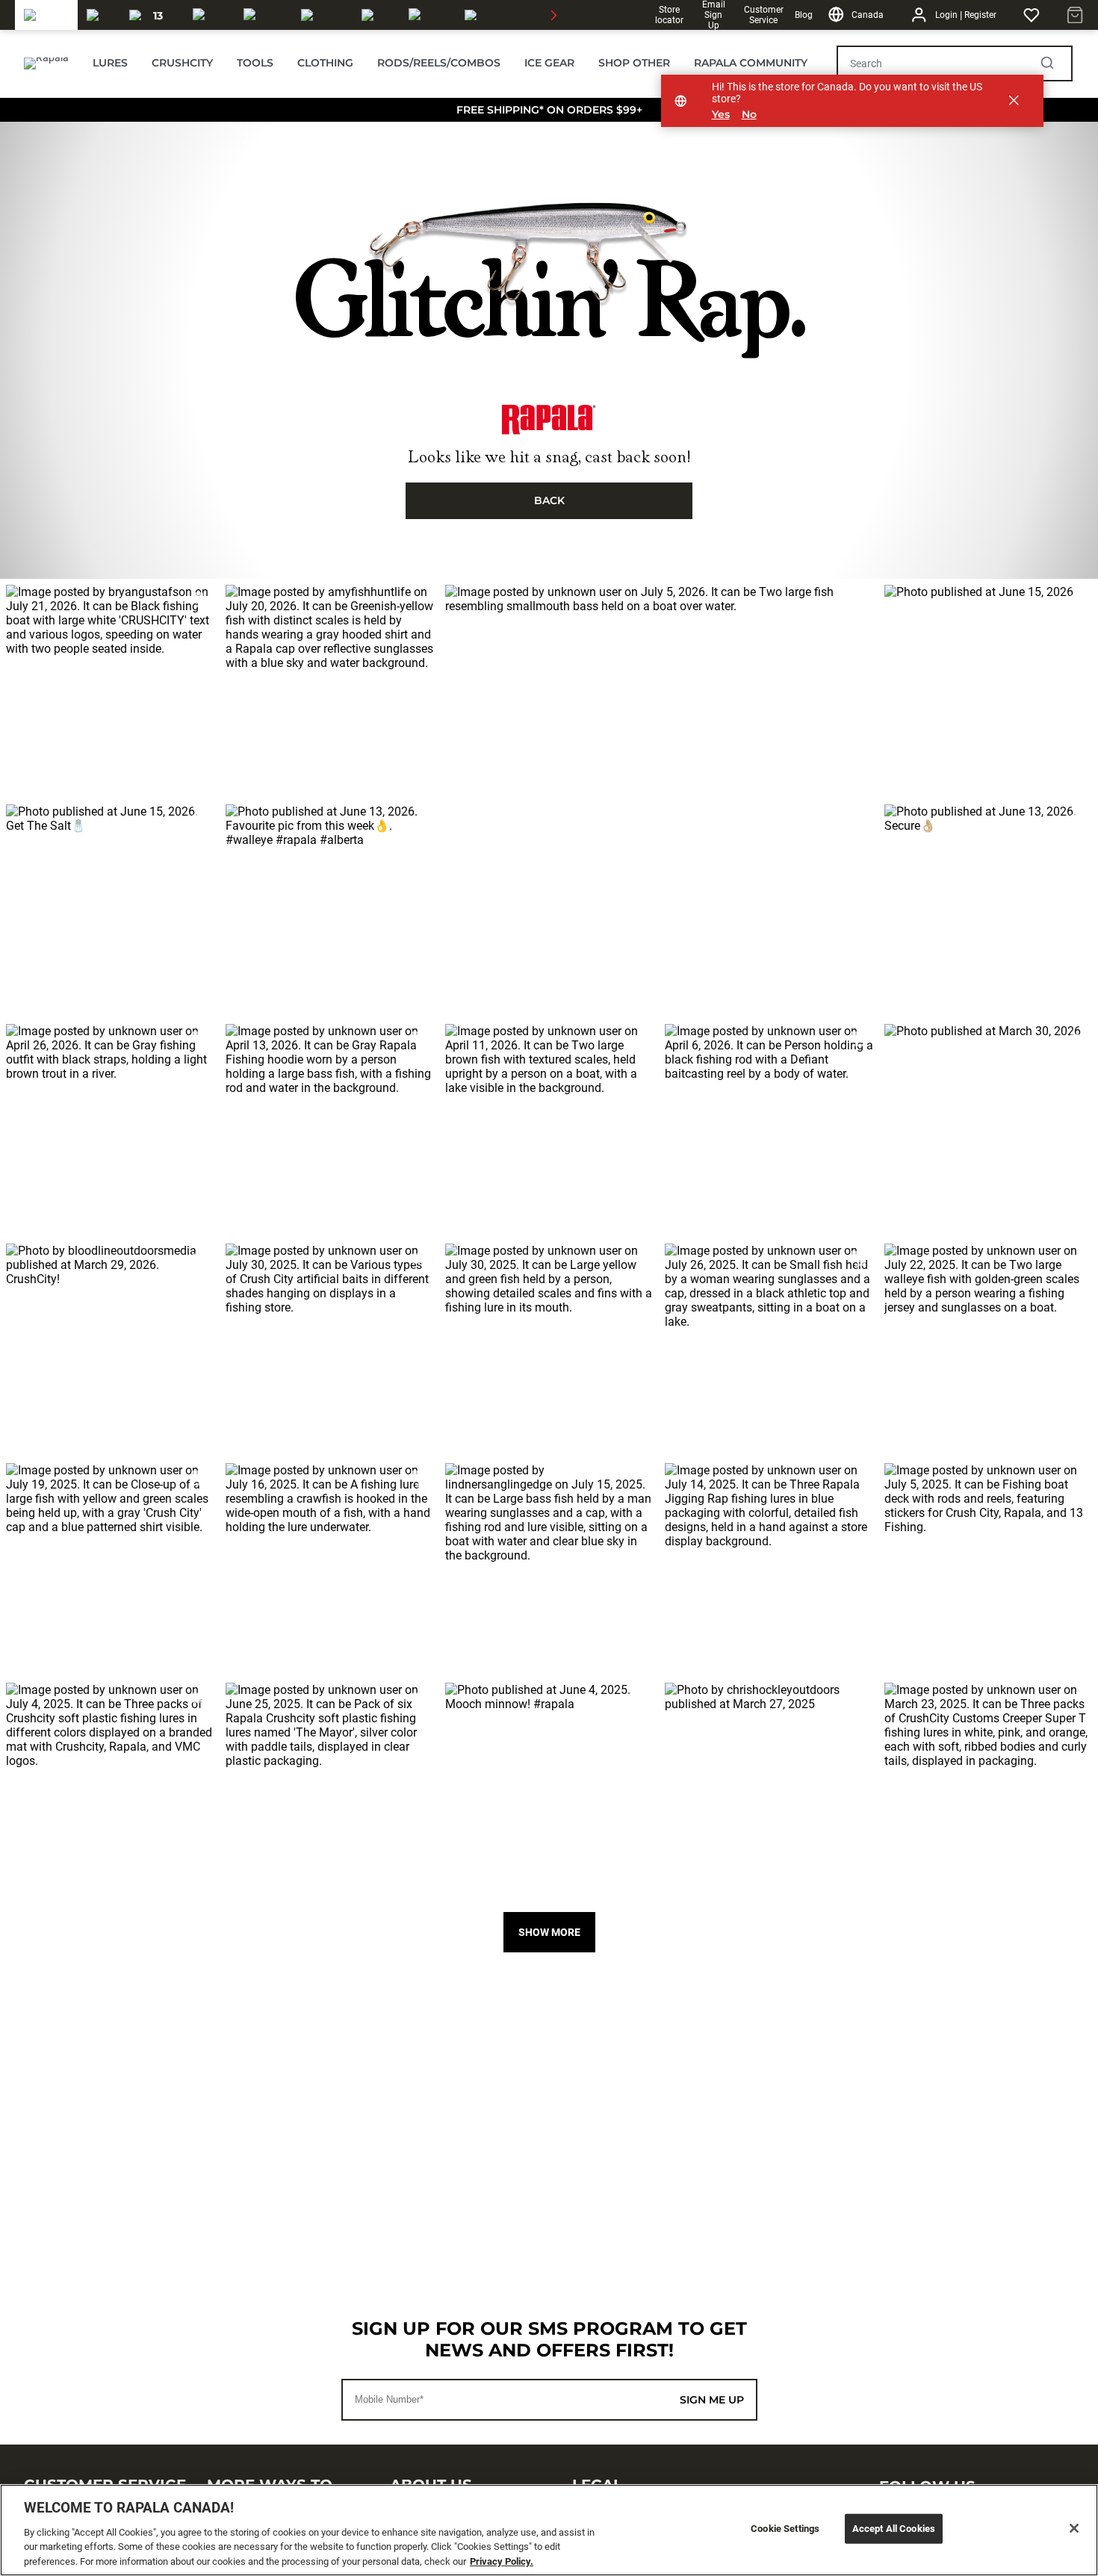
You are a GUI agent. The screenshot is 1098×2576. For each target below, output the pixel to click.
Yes (721, 115)
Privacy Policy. (502, 2561)
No (749, 115)
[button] (110, 689)
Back (549, 500)
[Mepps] (428, 15)
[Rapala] (46, 15)
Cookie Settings (785, 2529)
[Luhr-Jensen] (322, 15)
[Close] (1074, 2528)
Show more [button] (549, 1932)
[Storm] (263, 15)
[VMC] (99, 15)
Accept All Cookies (894, 2529)
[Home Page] (46, 63)
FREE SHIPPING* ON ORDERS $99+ (549, 110)
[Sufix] (209, 15)
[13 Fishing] (152, 15)
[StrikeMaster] (507, 15)
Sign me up (712, 2400)
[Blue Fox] (376, 15)
